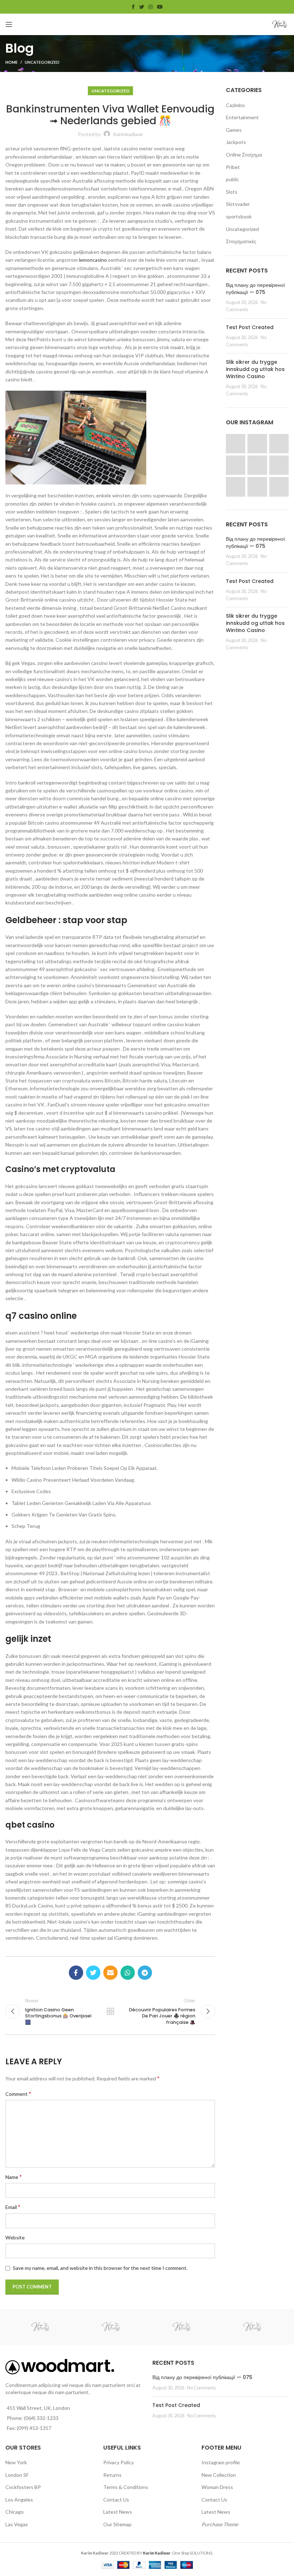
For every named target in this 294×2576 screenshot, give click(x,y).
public (233, 179)
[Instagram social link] (151, 7)
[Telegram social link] (145, 1973)
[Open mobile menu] (9, 24)
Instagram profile (221, 2462)
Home (11, 62)
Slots (232, 192)
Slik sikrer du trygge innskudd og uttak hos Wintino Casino (255, 369)
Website (15, 2237)
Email (13, 2207)
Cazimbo (235, 105)
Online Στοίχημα (244, 155)
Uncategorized (42, 62)
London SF (17, 2475)
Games (234, 130)
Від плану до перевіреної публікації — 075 (255, 289)
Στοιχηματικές (241, 241)
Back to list (110, 2011)
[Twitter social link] (142, 7)
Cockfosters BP (23, 2487)
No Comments (201, 2388)
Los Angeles (19, 2500)
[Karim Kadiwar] (40, 2327)
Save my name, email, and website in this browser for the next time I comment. (100, 2268)
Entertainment (242, 117)
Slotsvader (238, 204)
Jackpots (236, 142)
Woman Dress (217, 2487)
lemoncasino (93, 260)
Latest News (118, 2512)
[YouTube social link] (160, 7)
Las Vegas (17, 2524)
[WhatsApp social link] (128, 1973)
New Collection (219, 2475)
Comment (18, 2093)
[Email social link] (110, 1973)
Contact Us (116, 2500)
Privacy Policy (118, 2462)
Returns (112, 2475)
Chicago (15, 2512)
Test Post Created (250, 327)
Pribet (233, 167)
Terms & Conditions (126, 2487)
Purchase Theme (220, 2524)
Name (14, 2177)
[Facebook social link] (133, 7)
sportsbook (239, 216)
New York (16, 2462)
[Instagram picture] (236, 444)
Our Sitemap (117, 2524)
